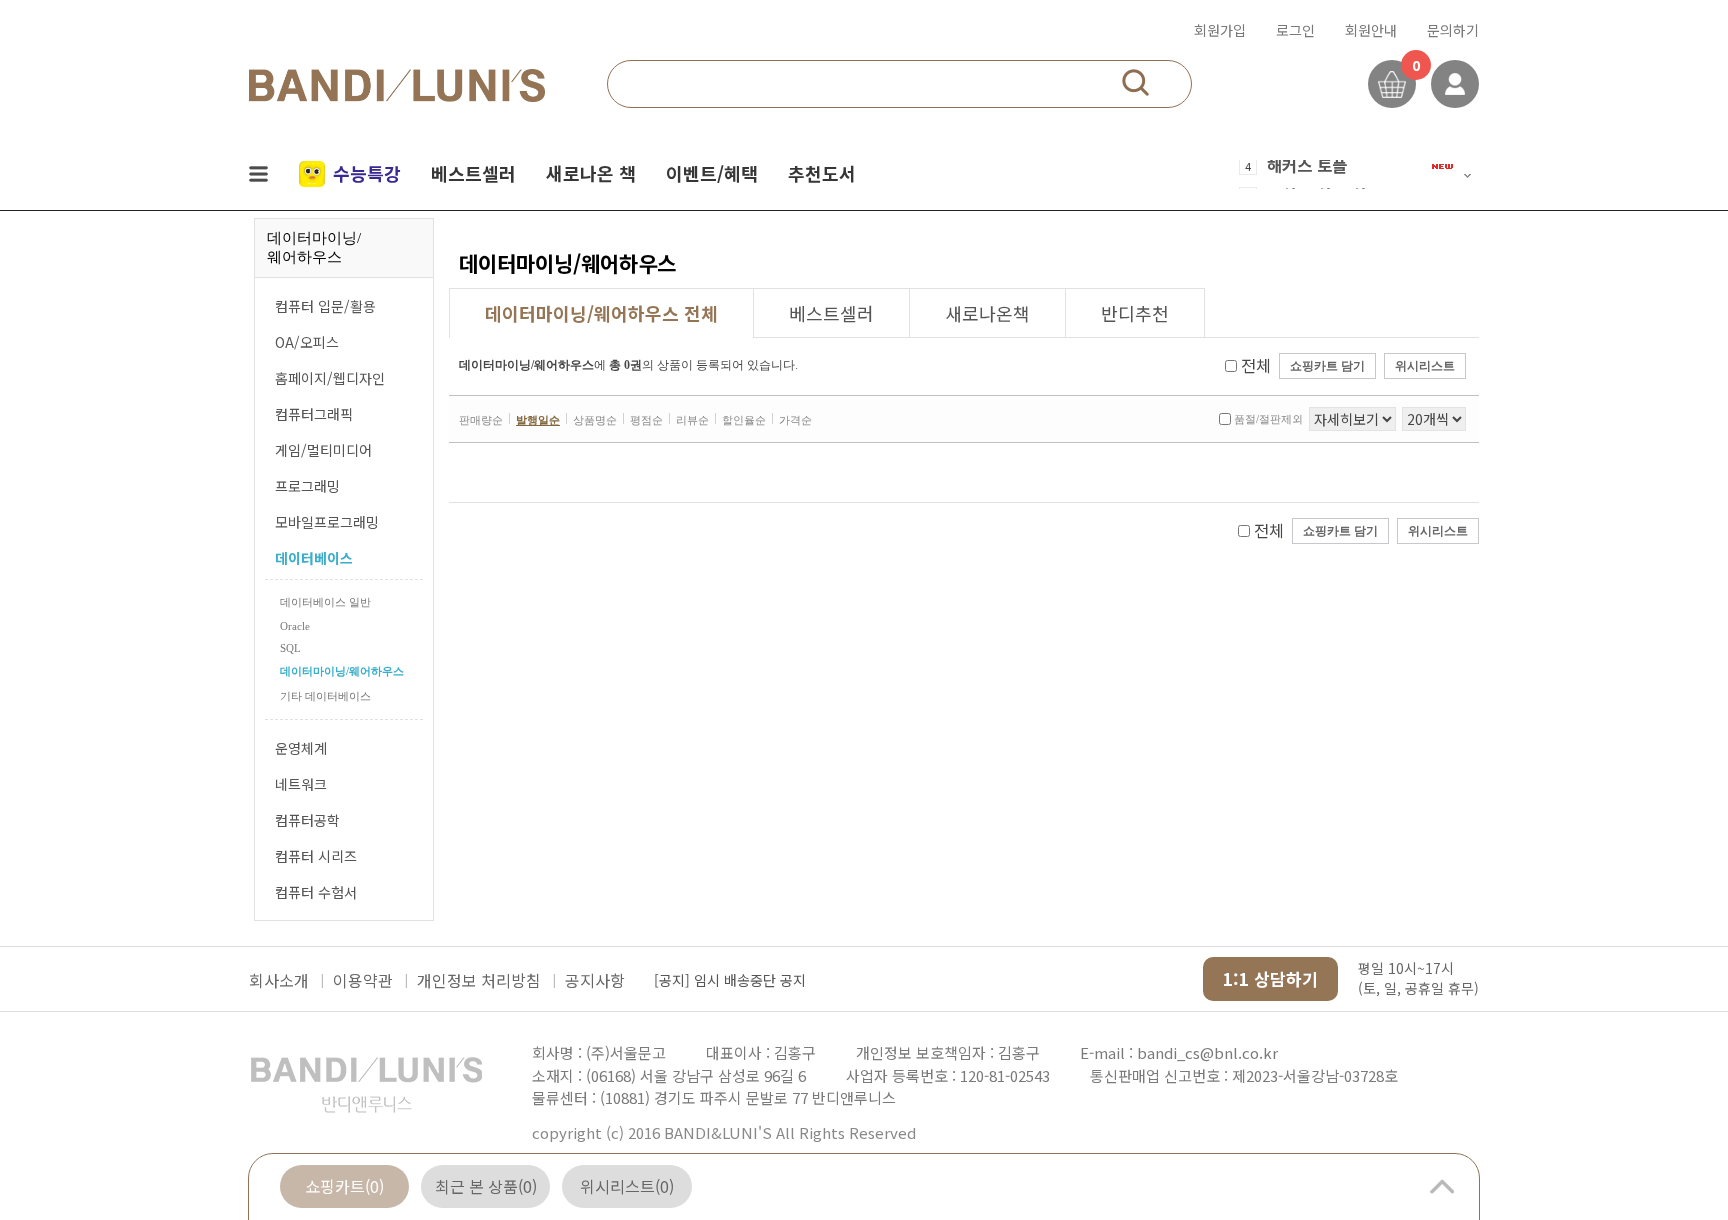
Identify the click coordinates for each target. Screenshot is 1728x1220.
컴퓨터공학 (307, 820)
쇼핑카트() (344, 1186)
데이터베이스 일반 (325, 602)
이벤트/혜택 (712, 173)
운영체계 (301, 748)
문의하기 (1453, 30)
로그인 (1295, 30)
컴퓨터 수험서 (316, 892)
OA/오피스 (307, 342)
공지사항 (595, 980)
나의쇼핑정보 (1455, 84)
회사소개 (279, 980)
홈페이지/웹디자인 (330, 378)
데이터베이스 (314, 558)
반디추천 (1135, 313)
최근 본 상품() (486, 1186)
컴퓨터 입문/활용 (325, 306)
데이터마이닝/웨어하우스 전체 (601, 313)
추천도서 (822, 173)
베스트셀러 (473, 173)
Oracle (295, 626)
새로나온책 (987, 313)
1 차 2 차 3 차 (1317, 180)
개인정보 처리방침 (479, 980)
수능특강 (367, 173)
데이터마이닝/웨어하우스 (342, 671)
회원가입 (1220, 30)
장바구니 (1392, 84)
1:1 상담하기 (1270, 978)
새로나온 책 (591, 173)
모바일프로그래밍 (327, 522)
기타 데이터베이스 (325, 696)
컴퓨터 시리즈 (316, 856)
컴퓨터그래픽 (314, 414)
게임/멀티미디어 (323, 450)
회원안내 (1371, 30)
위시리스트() (627, 1186)
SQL (290, 648)
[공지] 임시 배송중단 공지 (730, 980)
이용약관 (363, 980)
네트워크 (301, 784)
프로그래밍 (307, 486)
